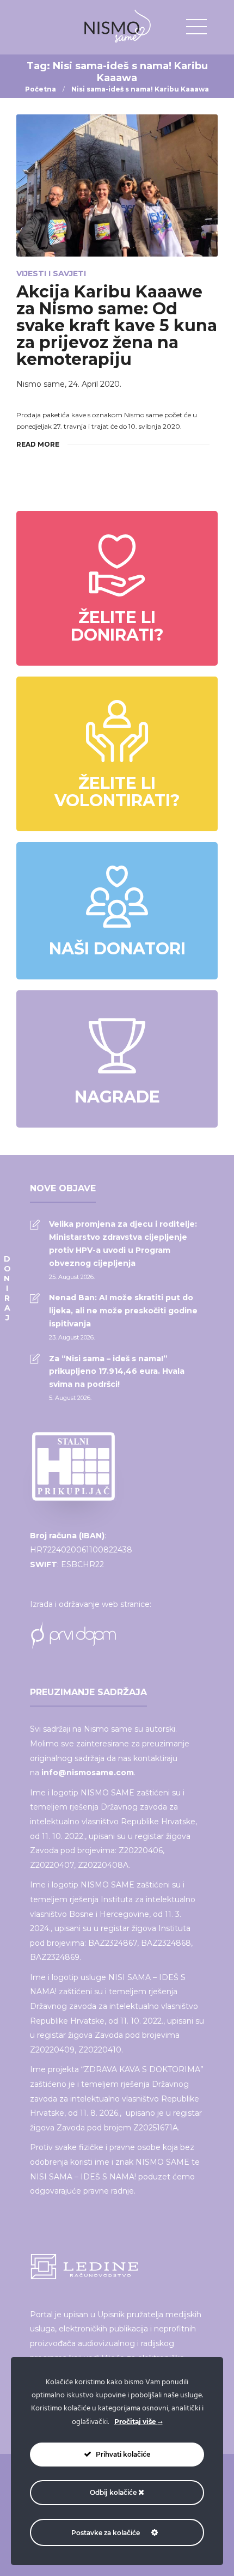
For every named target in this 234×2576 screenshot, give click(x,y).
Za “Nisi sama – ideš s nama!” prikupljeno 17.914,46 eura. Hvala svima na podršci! (117, 1372)
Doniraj (7, 1288)
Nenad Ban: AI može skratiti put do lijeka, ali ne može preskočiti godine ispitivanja (123, 1311)
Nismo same (41, 384)
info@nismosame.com (88, 1773)
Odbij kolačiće (114, 2492)
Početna (41, 89)
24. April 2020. (95, 384)
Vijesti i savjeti (51, 273)
